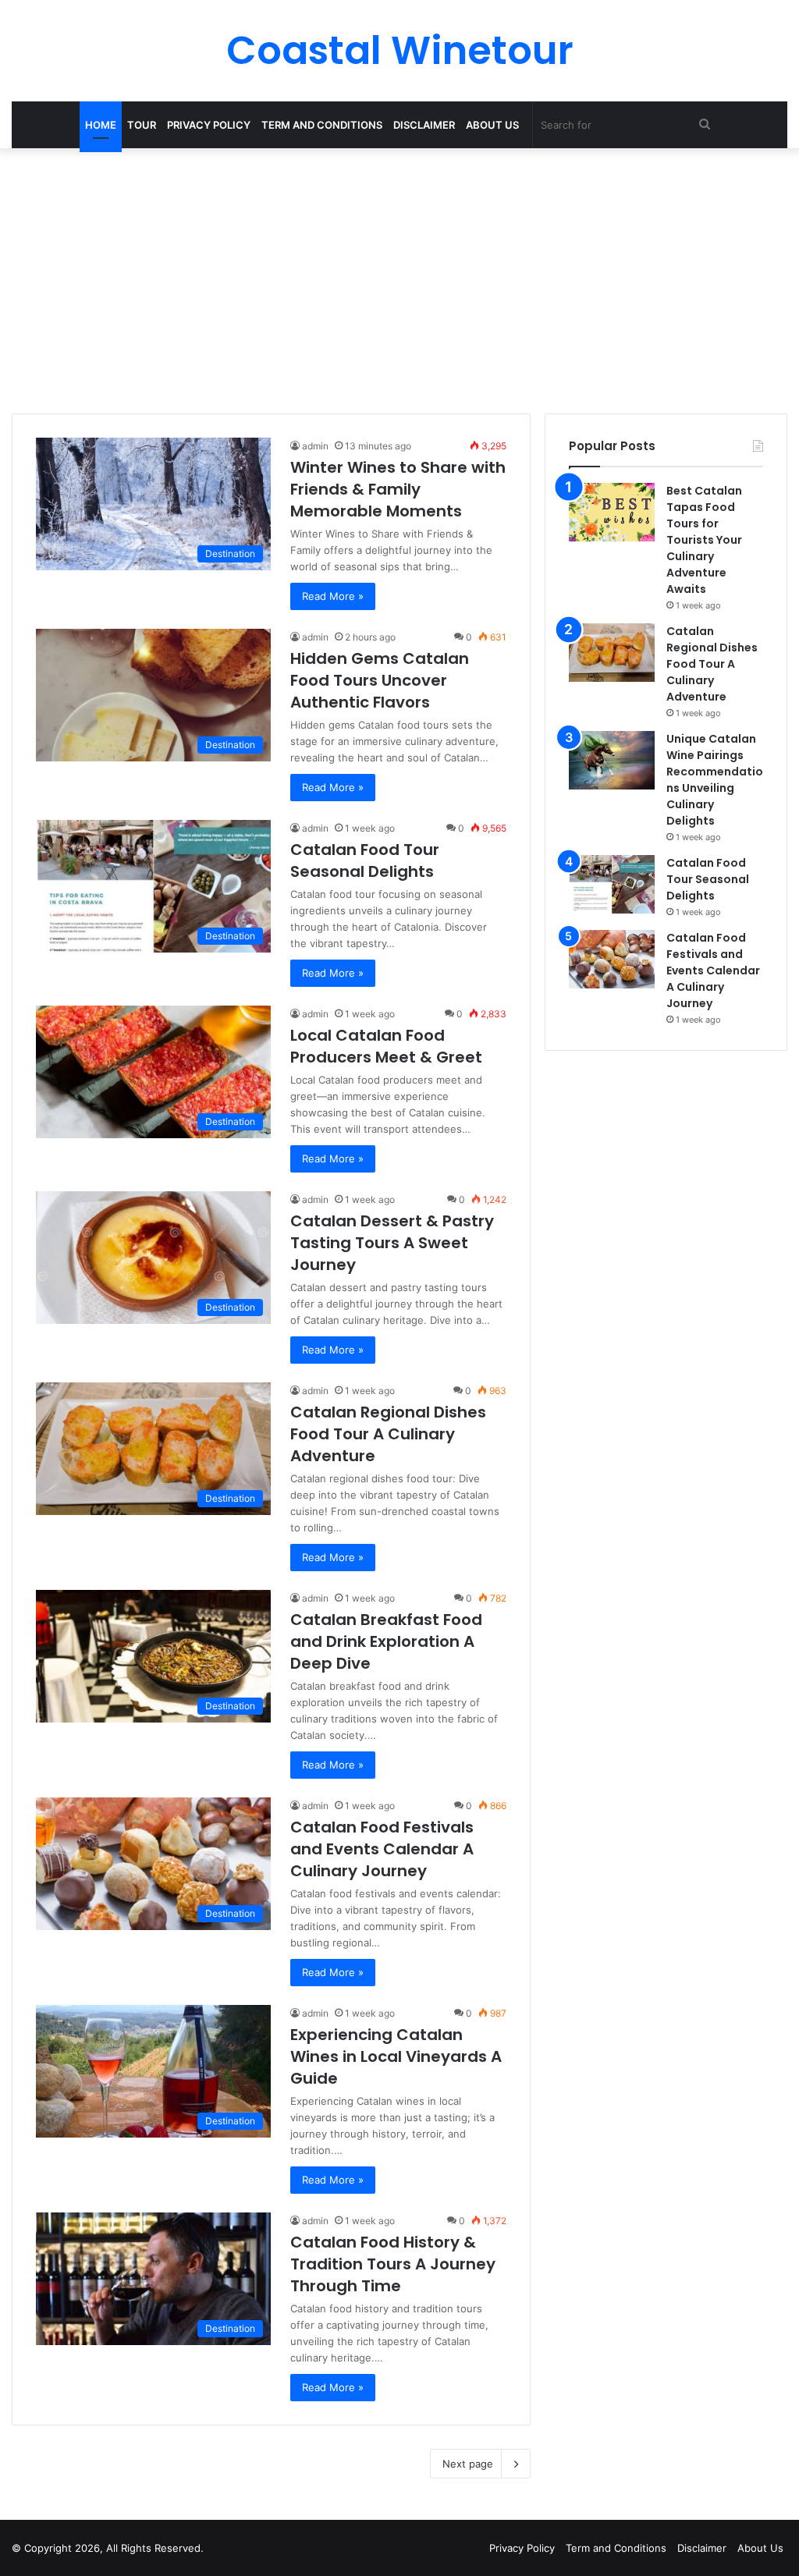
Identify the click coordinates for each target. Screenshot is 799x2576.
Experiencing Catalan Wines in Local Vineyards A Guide (396, 2056)
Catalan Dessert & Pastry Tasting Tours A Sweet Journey (392, 1243)
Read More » (333, 596)
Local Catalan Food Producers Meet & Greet (386, 1046)
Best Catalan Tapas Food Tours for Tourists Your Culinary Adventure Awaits (704, 540)
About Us (492, 125)
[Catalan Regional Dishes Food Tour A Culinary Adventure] (612, 653)
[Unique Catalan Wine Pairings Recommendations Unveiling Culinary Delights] (612, 760)
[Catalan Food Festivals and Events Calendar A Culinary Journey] (612, 959)
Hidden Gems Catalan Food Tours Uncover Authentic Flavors (380, 680)
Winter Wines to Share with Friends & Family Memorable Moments (398, 489)
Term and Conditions (322, 125)
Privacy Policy (209, 125)
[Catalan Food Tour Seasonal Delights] (612, 884)
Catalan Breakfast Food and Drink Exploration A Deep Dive (386, 1641)
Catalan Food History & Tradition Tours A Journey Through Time (393, 2264)
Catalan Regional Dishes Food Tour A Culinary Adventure (388, 1434)
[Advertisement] (399, 281)
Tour (142, 125)
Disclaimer (424, 125)
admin (315, 446)
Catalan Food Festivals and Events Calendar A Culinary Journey (382, 1849)
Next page (468, 2464)
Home (101, 125)
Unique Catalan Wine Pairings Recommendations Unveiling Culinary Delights (715, 780)
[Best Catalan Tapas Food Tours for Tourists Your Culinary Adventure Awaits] (612, 512)
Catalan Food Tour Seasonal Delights (365, 860)
